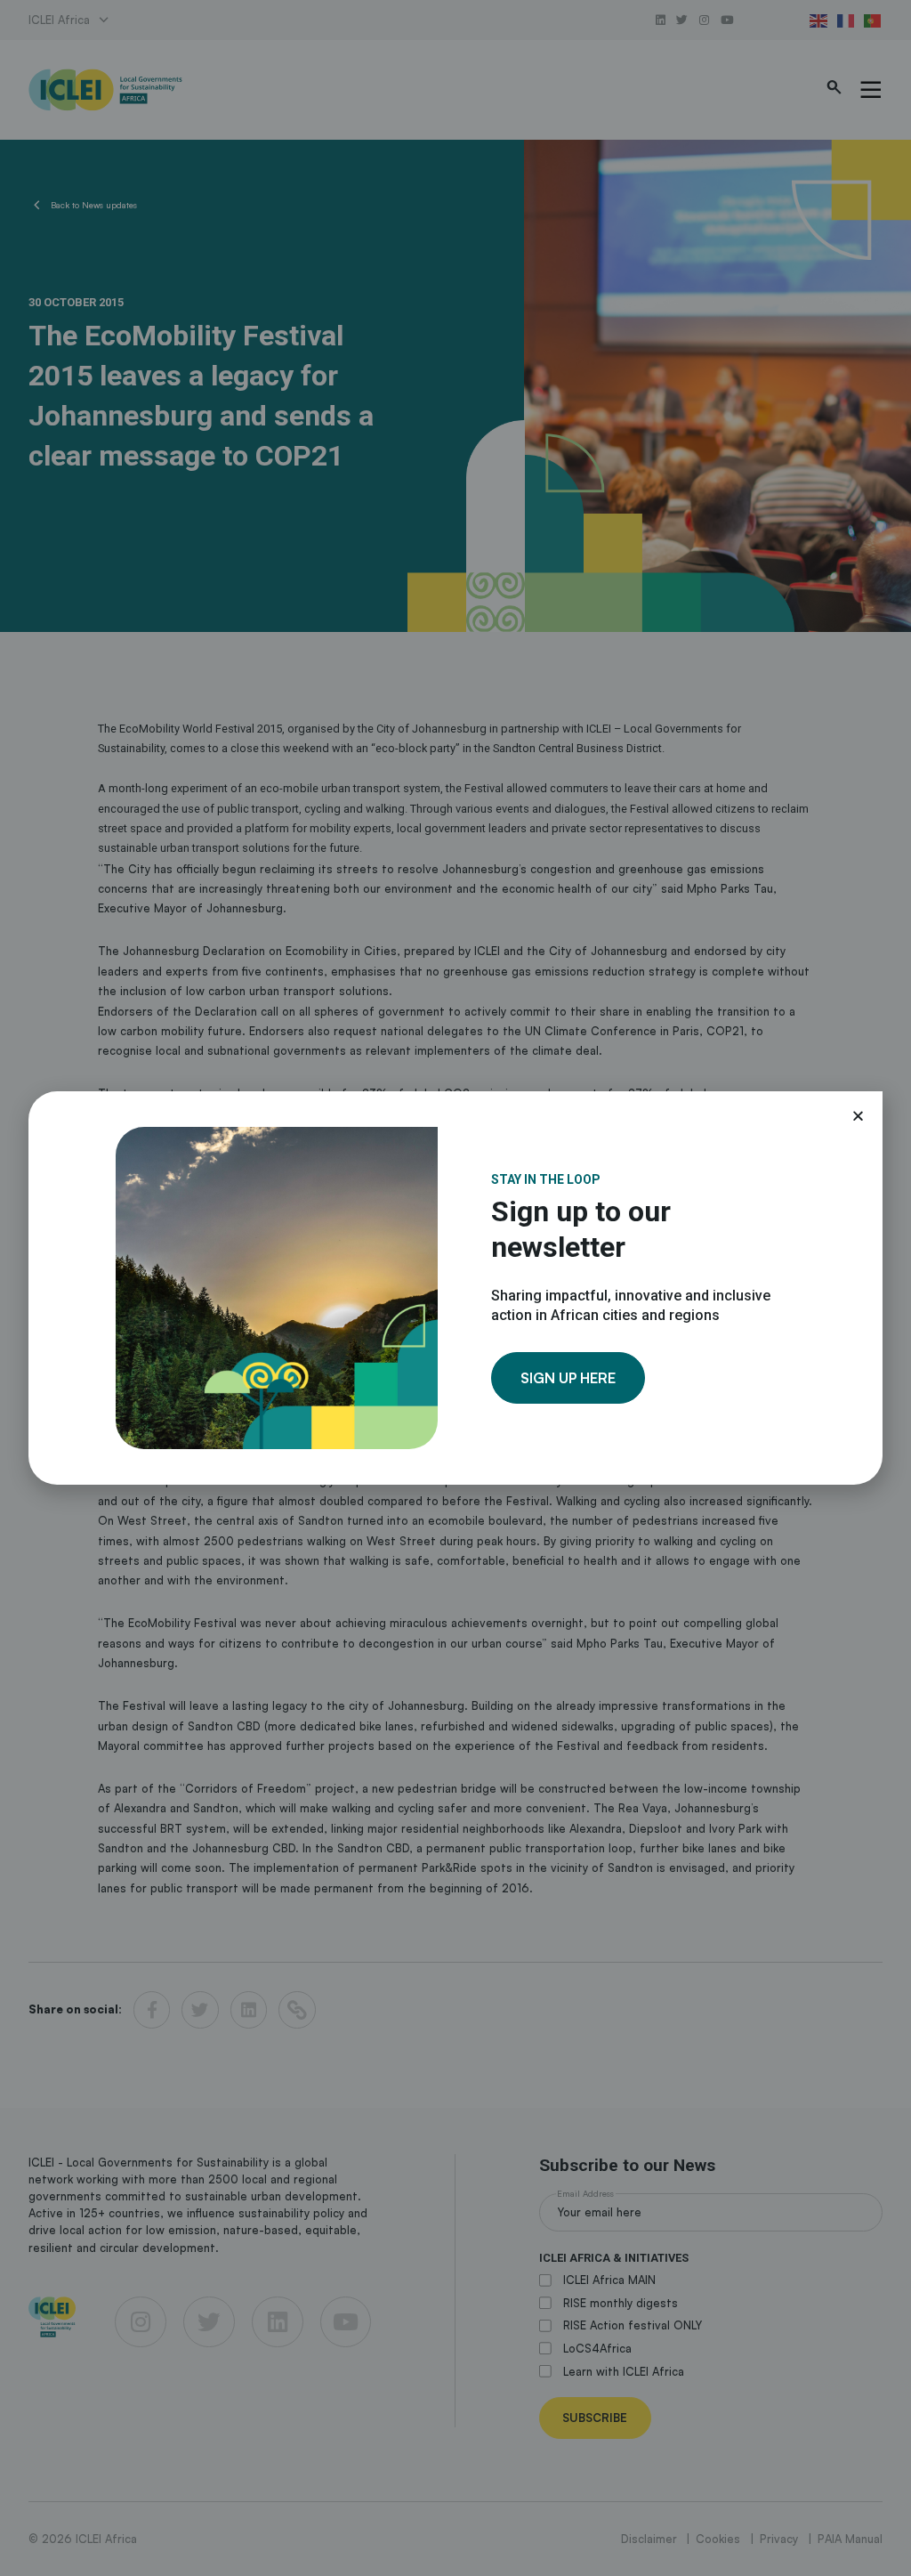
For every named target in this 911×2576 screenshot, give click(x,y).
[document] (455, 1288)
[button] (858, 1116)
